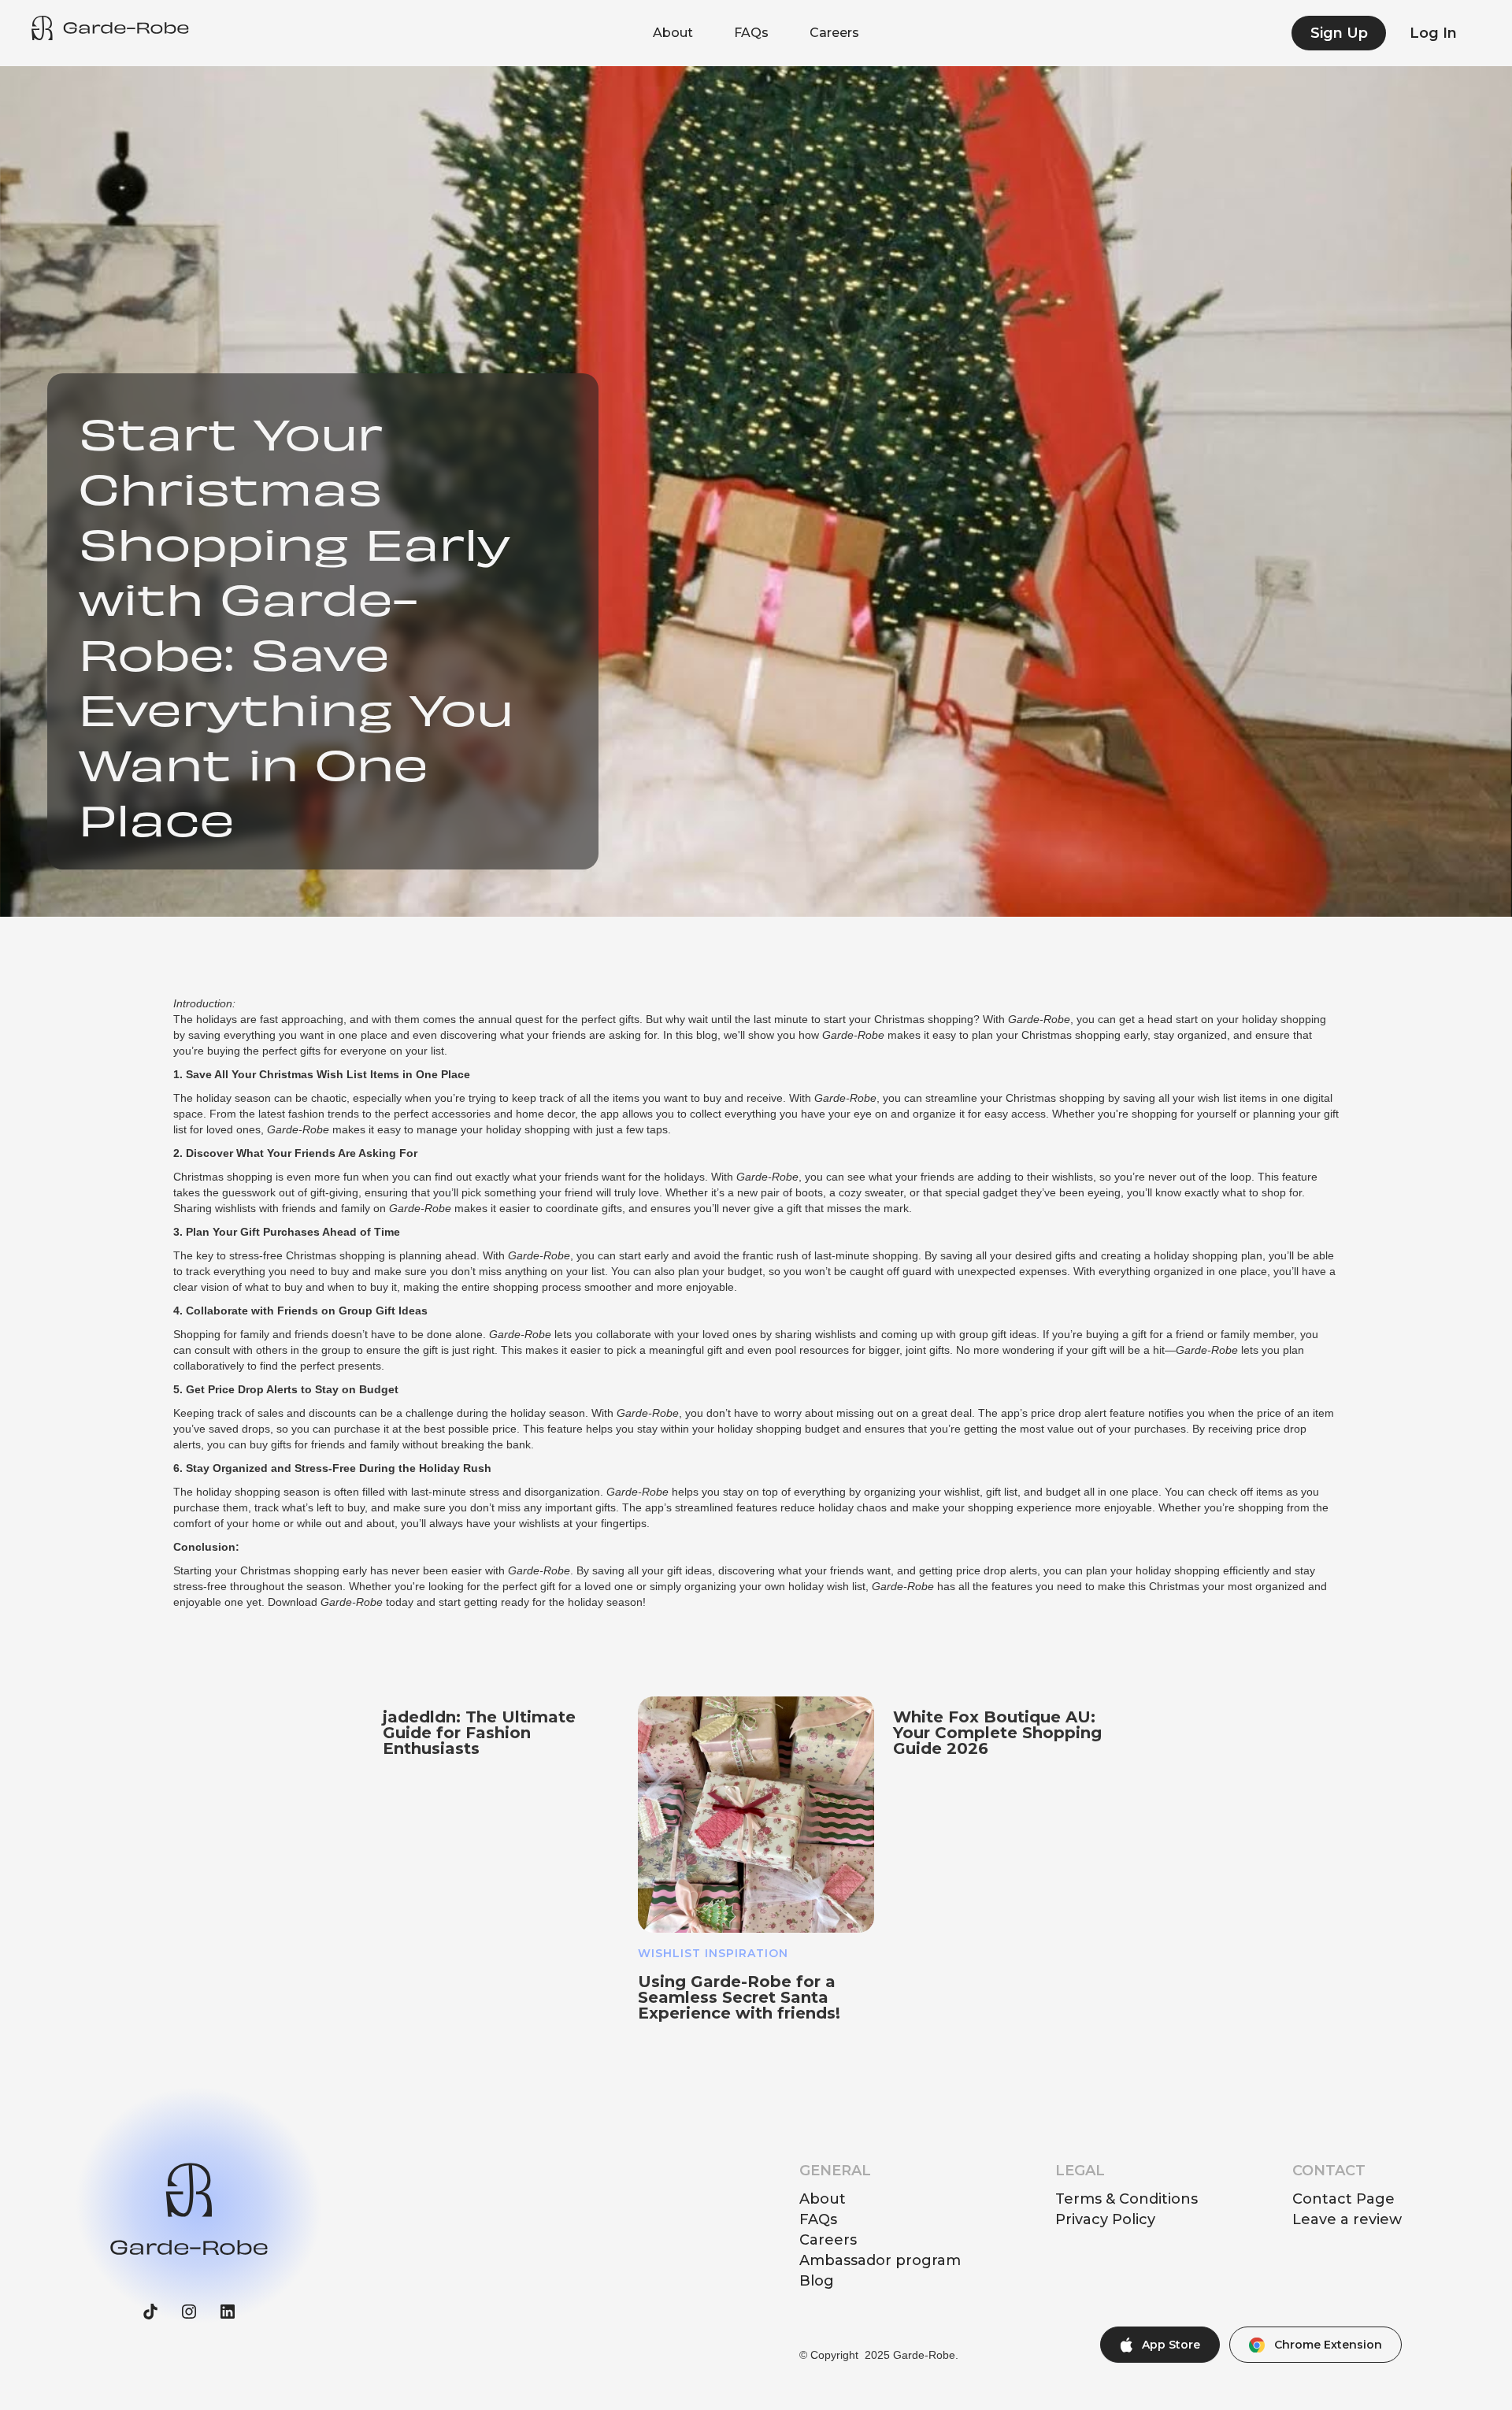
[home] (110, 28)
